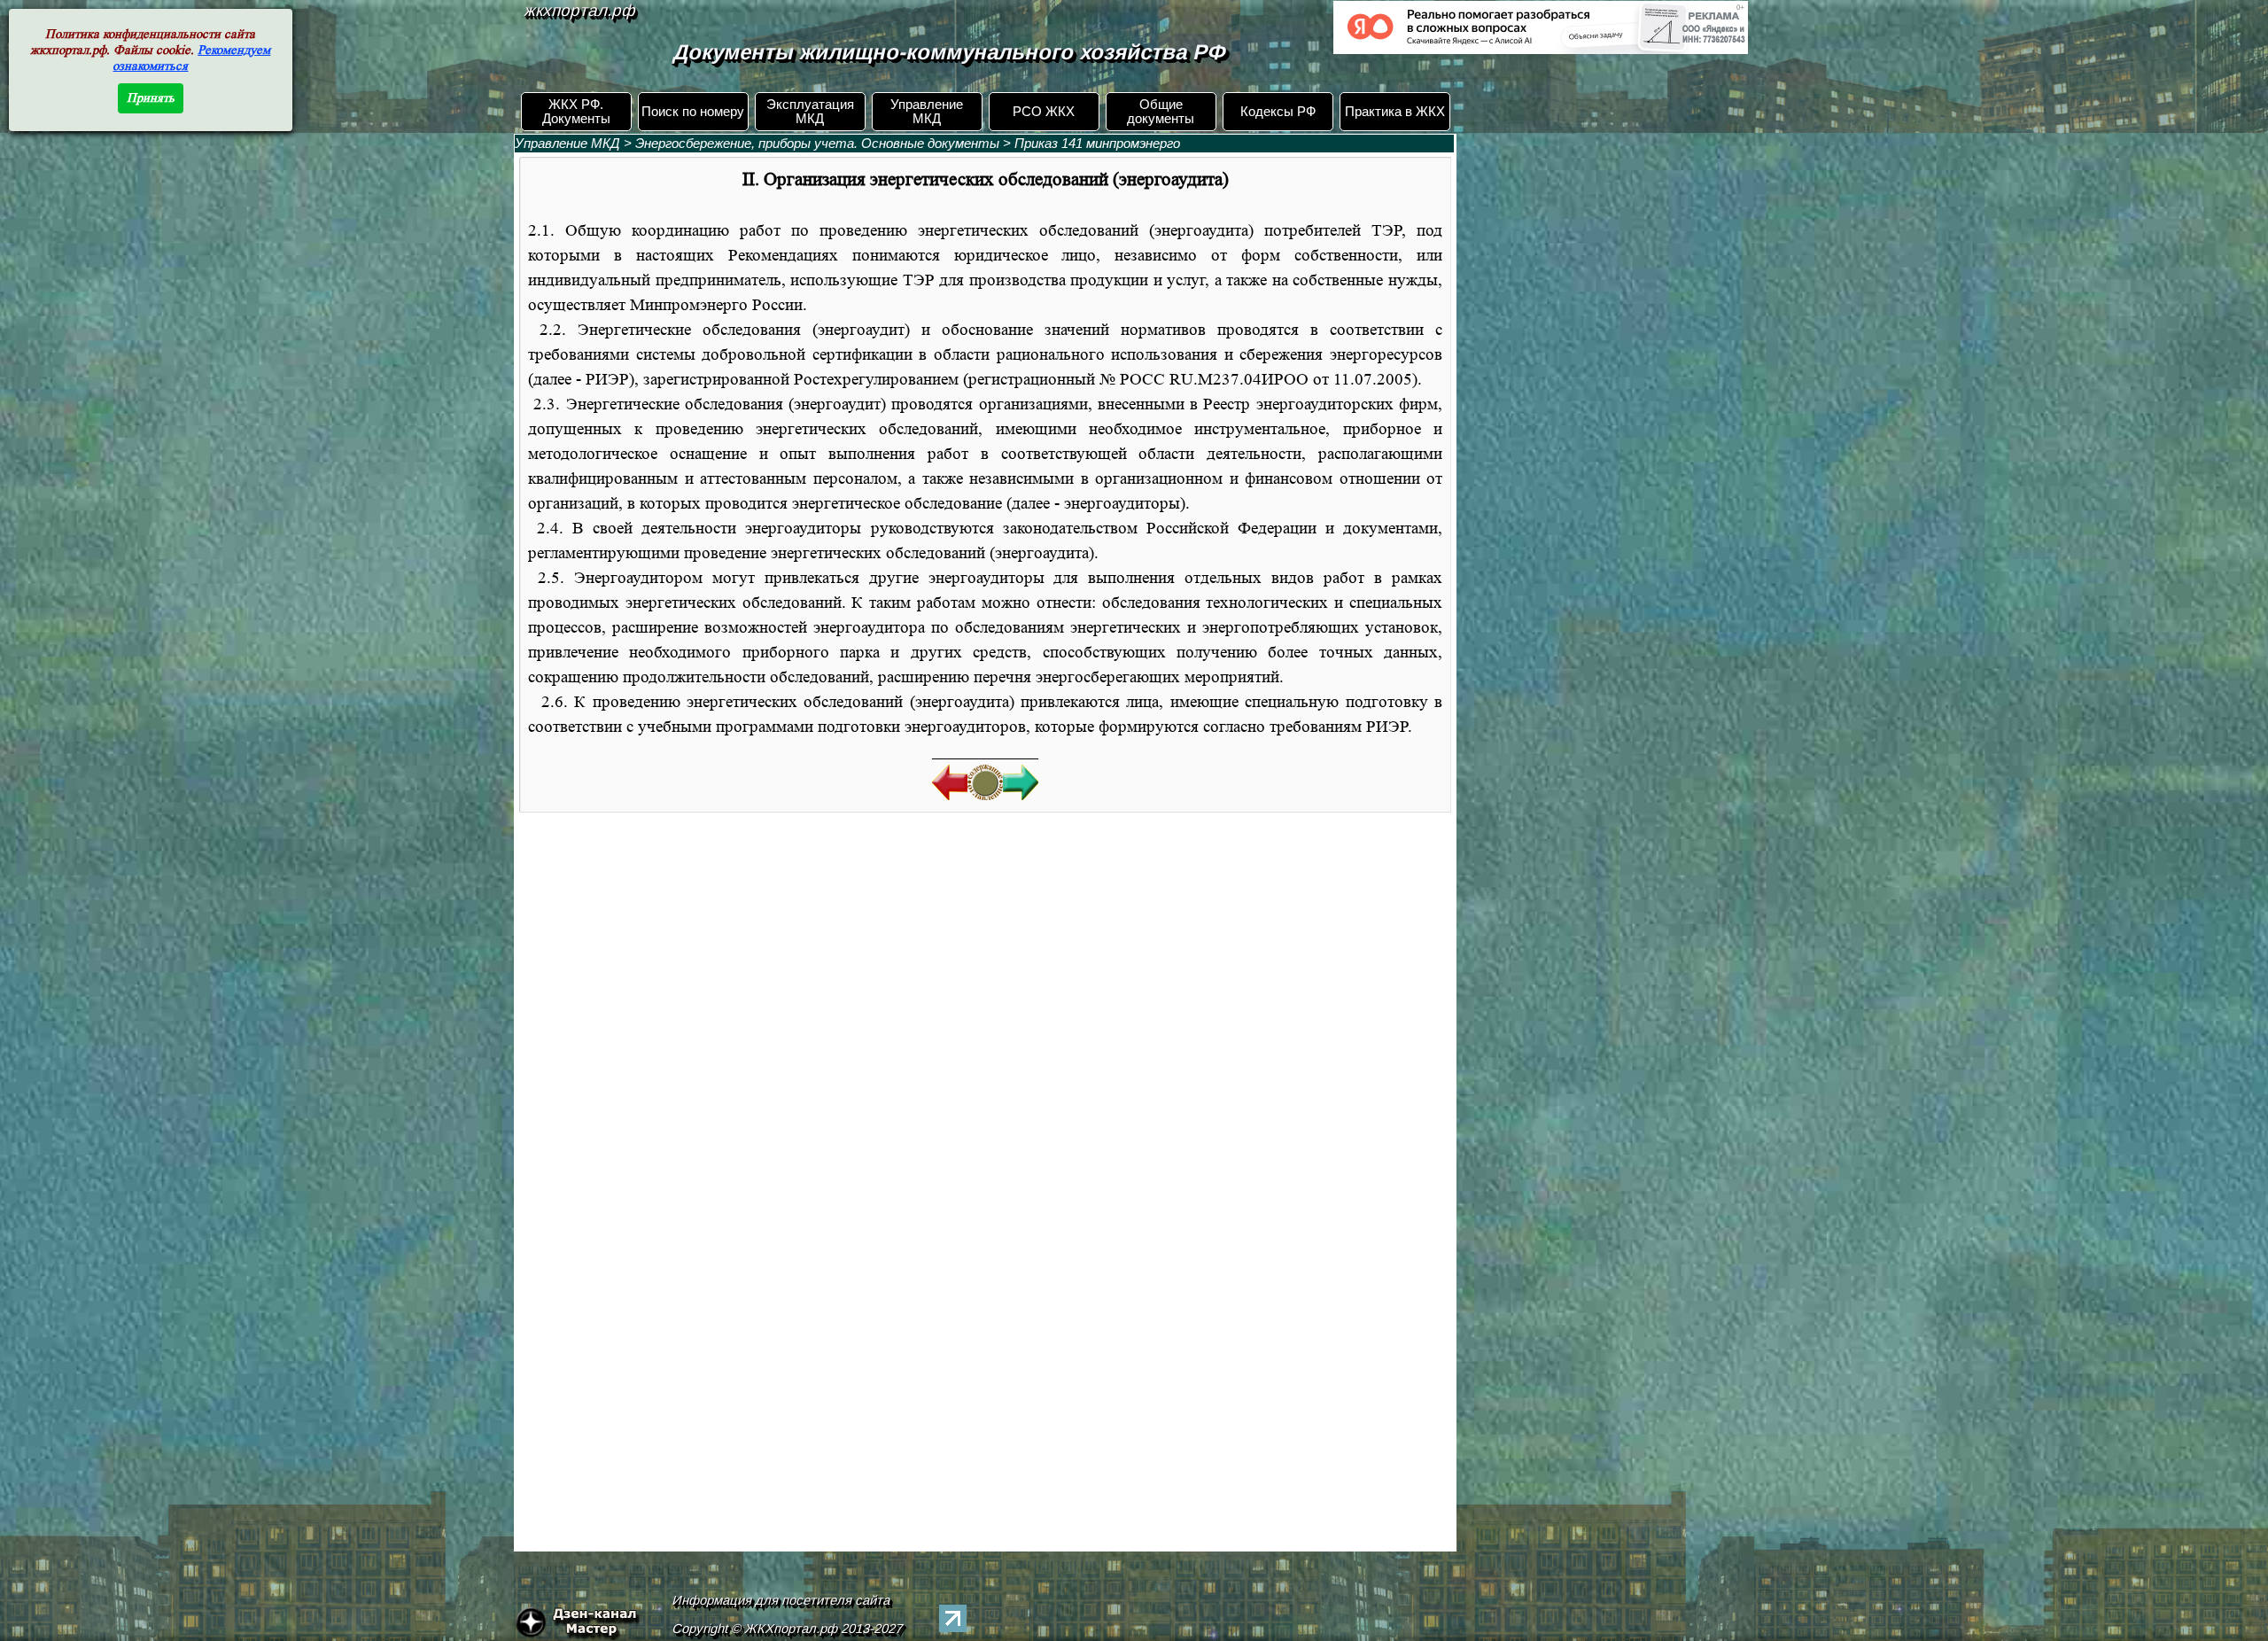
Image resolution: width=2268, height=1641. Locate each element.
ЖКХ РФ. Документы (576, 112)
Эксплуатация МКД (810, 112)
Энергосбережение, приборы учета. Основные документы (817, 144)
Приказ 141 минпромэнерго (1097, 144)
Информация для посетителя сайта (781, 1600)
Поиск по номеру (693, 112)
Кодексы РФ (1278, 112)
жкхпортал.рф (580, 10)
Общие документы (1161, 112)
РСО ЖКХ (1044, 112)
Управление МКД (927, 112)
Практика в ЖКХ (1395, 112)
